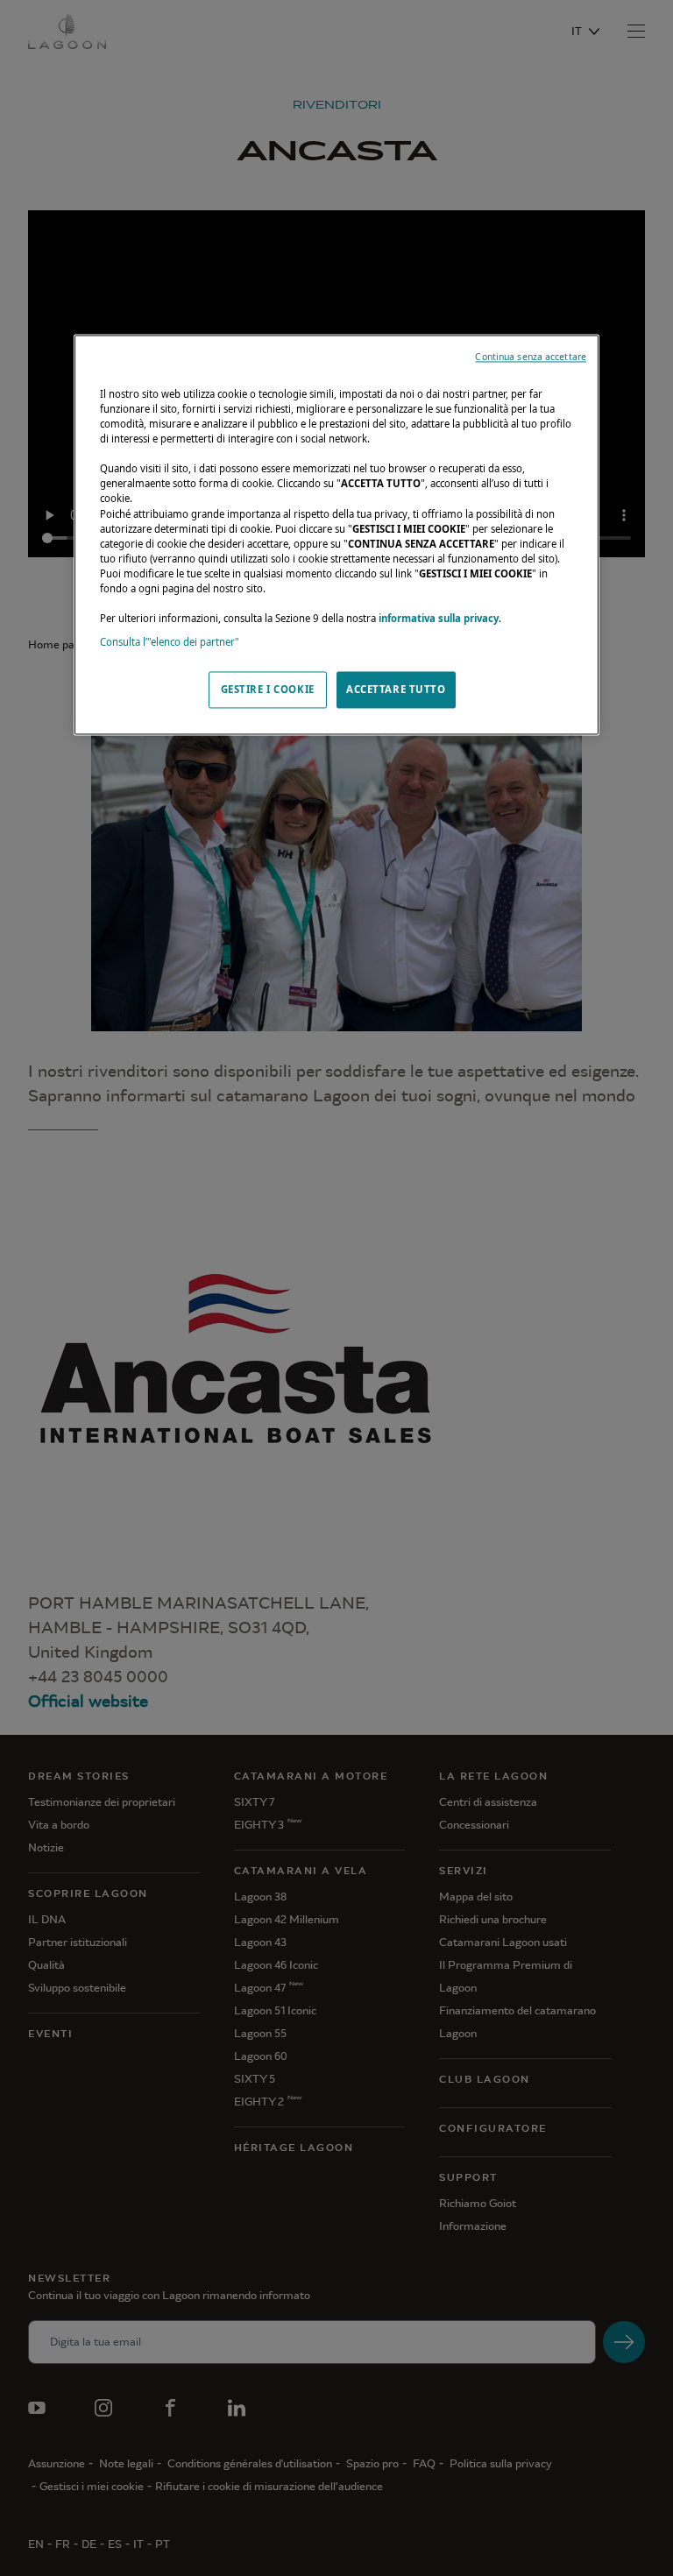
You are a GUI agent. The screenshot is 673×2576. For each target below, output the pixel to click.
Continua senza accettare (531, 357)
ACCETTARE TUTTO (396, 690)
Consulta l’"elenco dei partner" (170, 642)
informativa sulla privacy (439, 618)
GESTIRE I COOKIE (268, 690)
